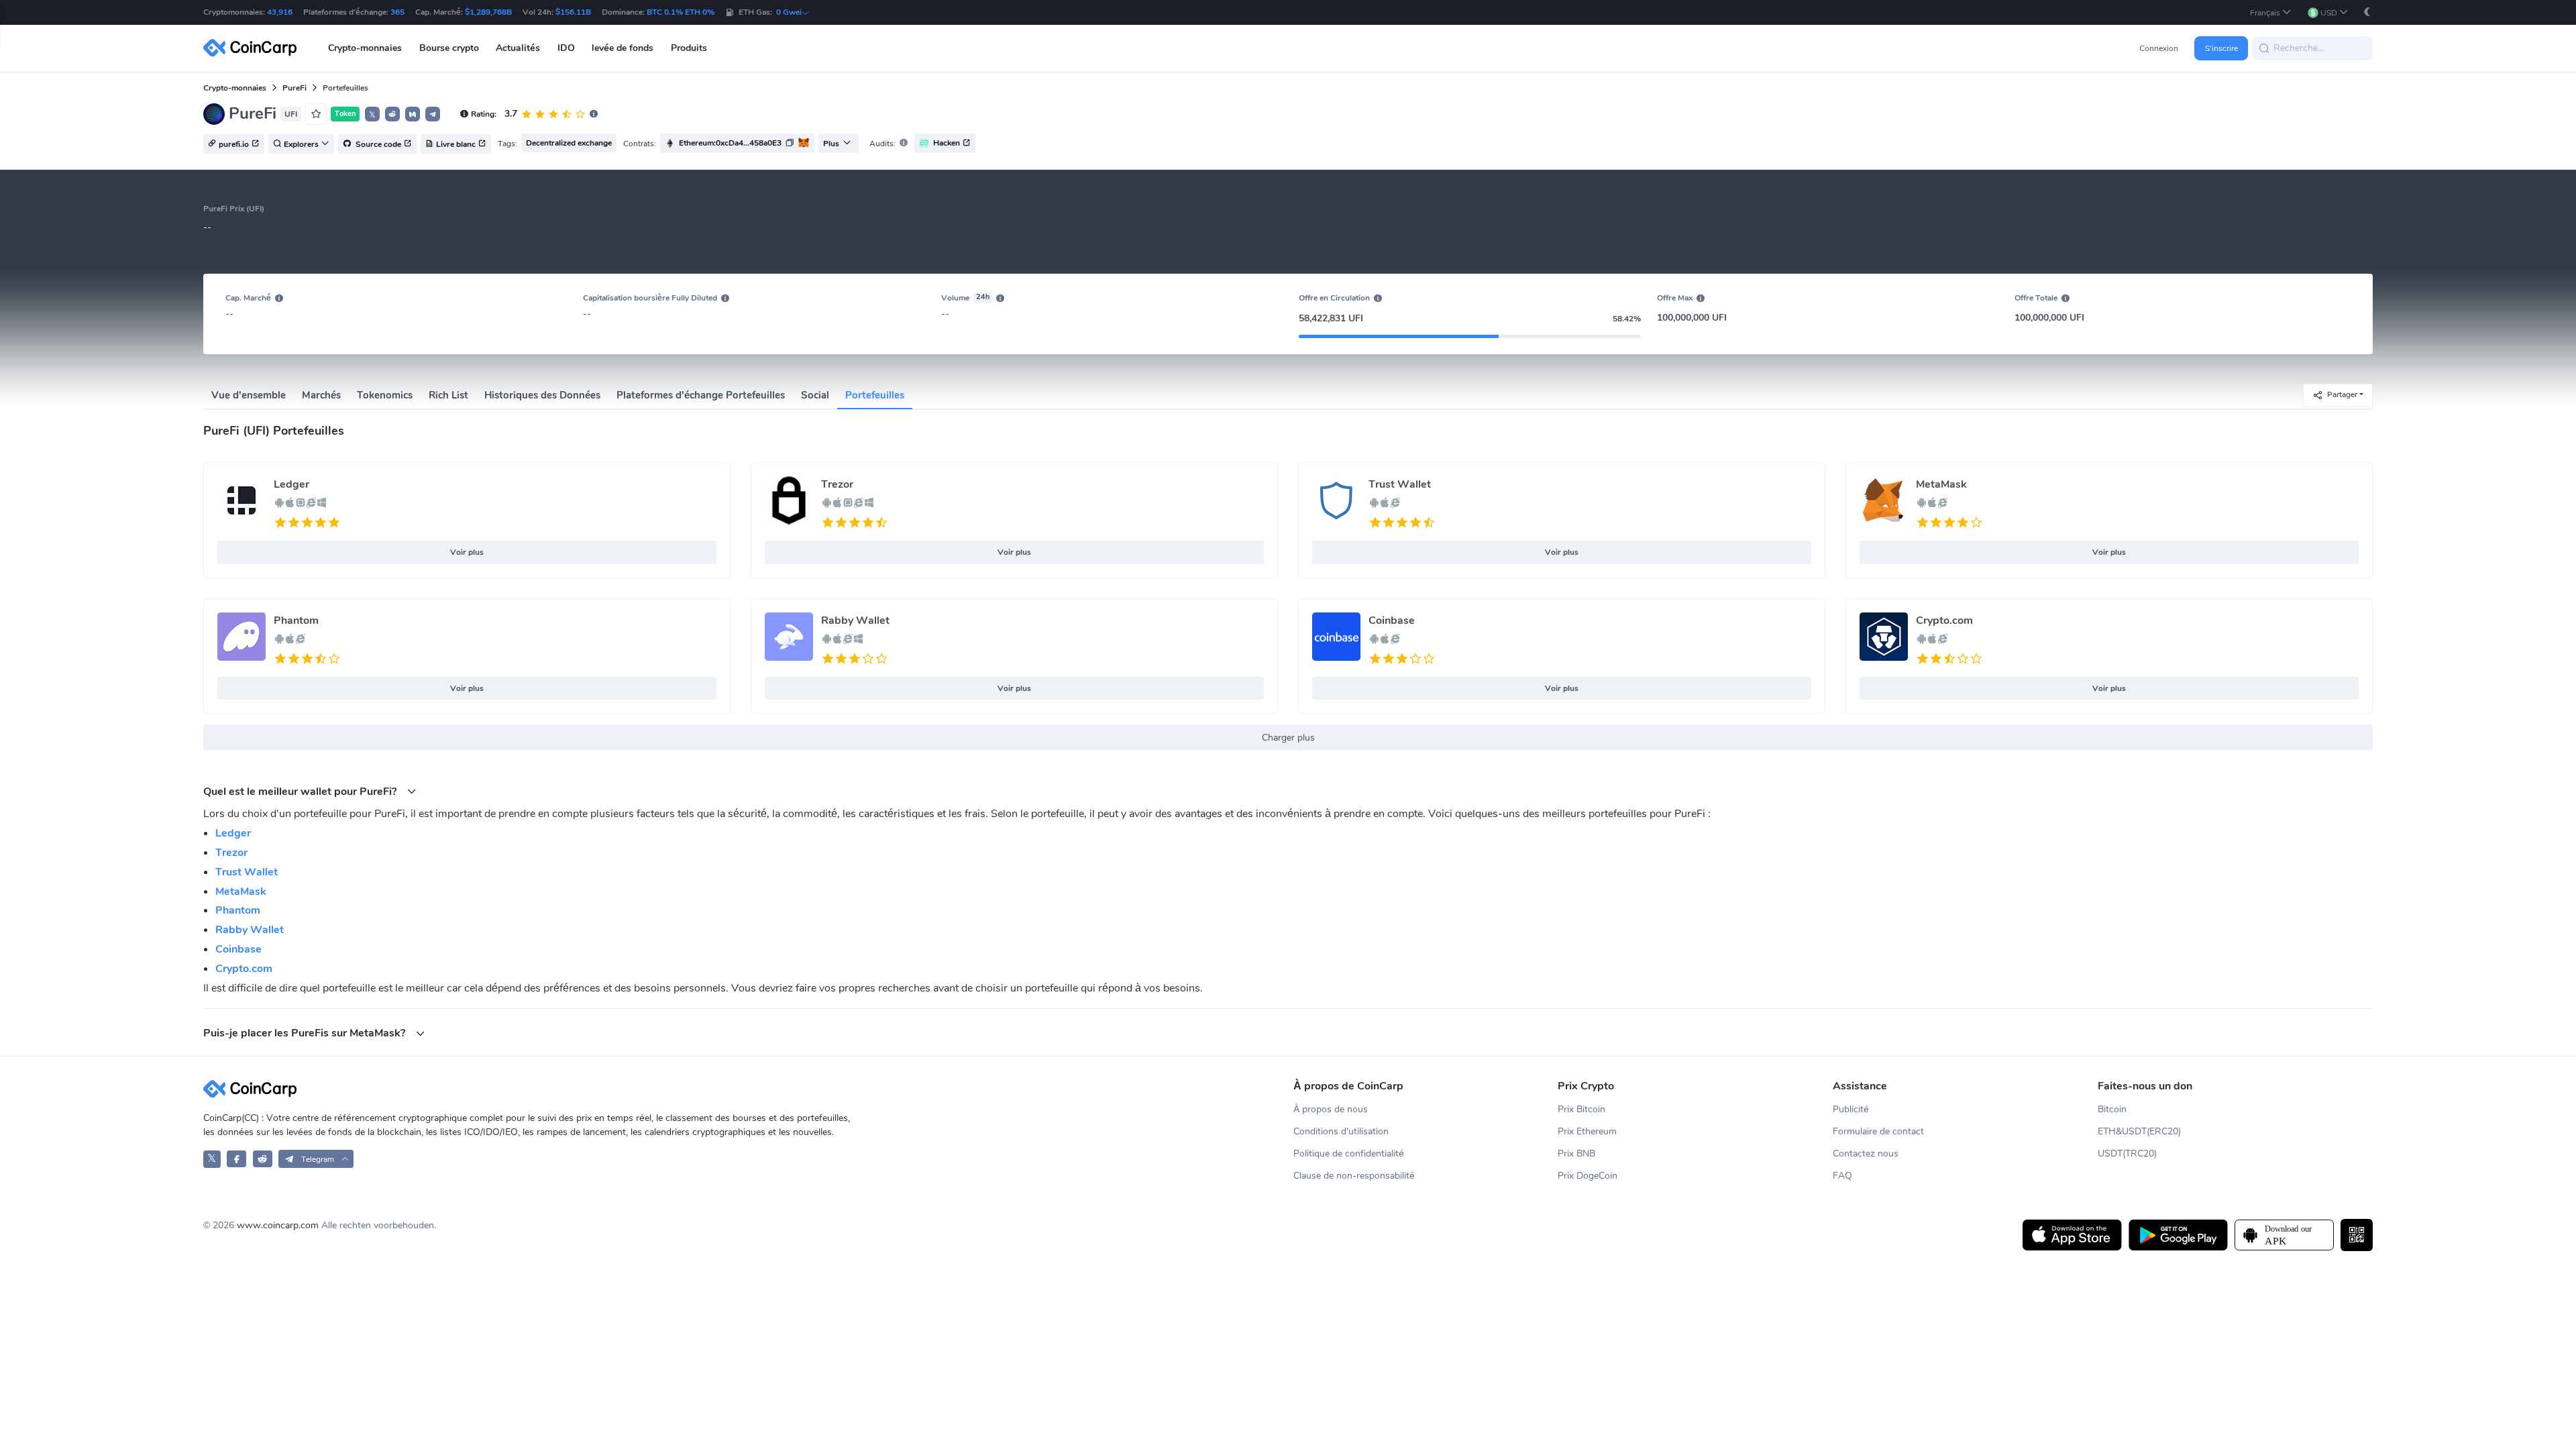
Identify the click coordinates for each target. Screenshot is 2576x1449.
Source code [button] (377, 144)
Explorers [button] (301, 144)
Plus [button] (831, 144)
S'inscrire (2221, 48)
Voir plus (467, 552)
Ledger (291, 484)
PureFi (294, 88)
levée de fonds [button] (623, 48)
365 (397, 12)
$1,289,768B (488, 12)
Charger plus (1288, 738)
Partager (2342, 394)
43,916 (280, 12)
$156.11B (573, 12)
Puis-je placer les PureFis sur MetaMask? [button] (306, 1033)
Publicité (1851, 1109)
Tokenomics (385, 395)
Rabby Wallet (855, 621)
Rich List (448, 395)
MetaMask (1941, 484)
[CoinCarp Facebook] (236, 1159)
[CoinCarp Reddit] (263, 1159)
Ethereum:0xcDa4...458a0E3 (730, 143)
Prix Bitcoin (1581, 1109)
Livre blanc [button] (456, 144)
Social (815, 395)
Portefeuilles (875, 395)
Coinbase (1392, 621)
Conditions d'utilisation (1341, 1131)
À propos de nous (1331, 1109)
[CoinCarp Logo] (254, 48)
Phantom (296, 621)
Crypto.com (1944, 621)
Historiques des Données (542, 395)
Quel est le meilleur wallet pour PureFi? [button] (301, 791)
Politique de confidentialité (1349, 1153)
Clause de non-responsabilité (1354, 1176)
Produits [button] (689, 48)
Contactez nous (1866, 1153)
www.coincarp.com (278, 1225)
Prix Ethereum (1587, 1131)
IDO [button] (566, 48)
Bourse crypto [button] (449, 48)
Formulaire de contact (1878, 1131)
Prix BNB (1576, 1153)
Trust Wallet (1400, 484)
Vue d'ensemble (249, 395)
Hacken (947, 143)
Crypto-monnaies (235, 88)
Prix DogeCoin (1588, 1176)
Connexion (2159, 48)
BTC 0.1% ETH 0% (681, 12)
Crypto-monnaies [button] (365, 48)
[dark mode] (2367, 12)
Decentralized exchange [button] (569, 143)
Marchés (321, 395)
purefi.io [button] (234, 144)
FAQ (1842, 1176)
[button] (2271, 12)
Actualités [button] (518, 48)
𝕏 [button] (372, 115)
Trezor (837, 484)
